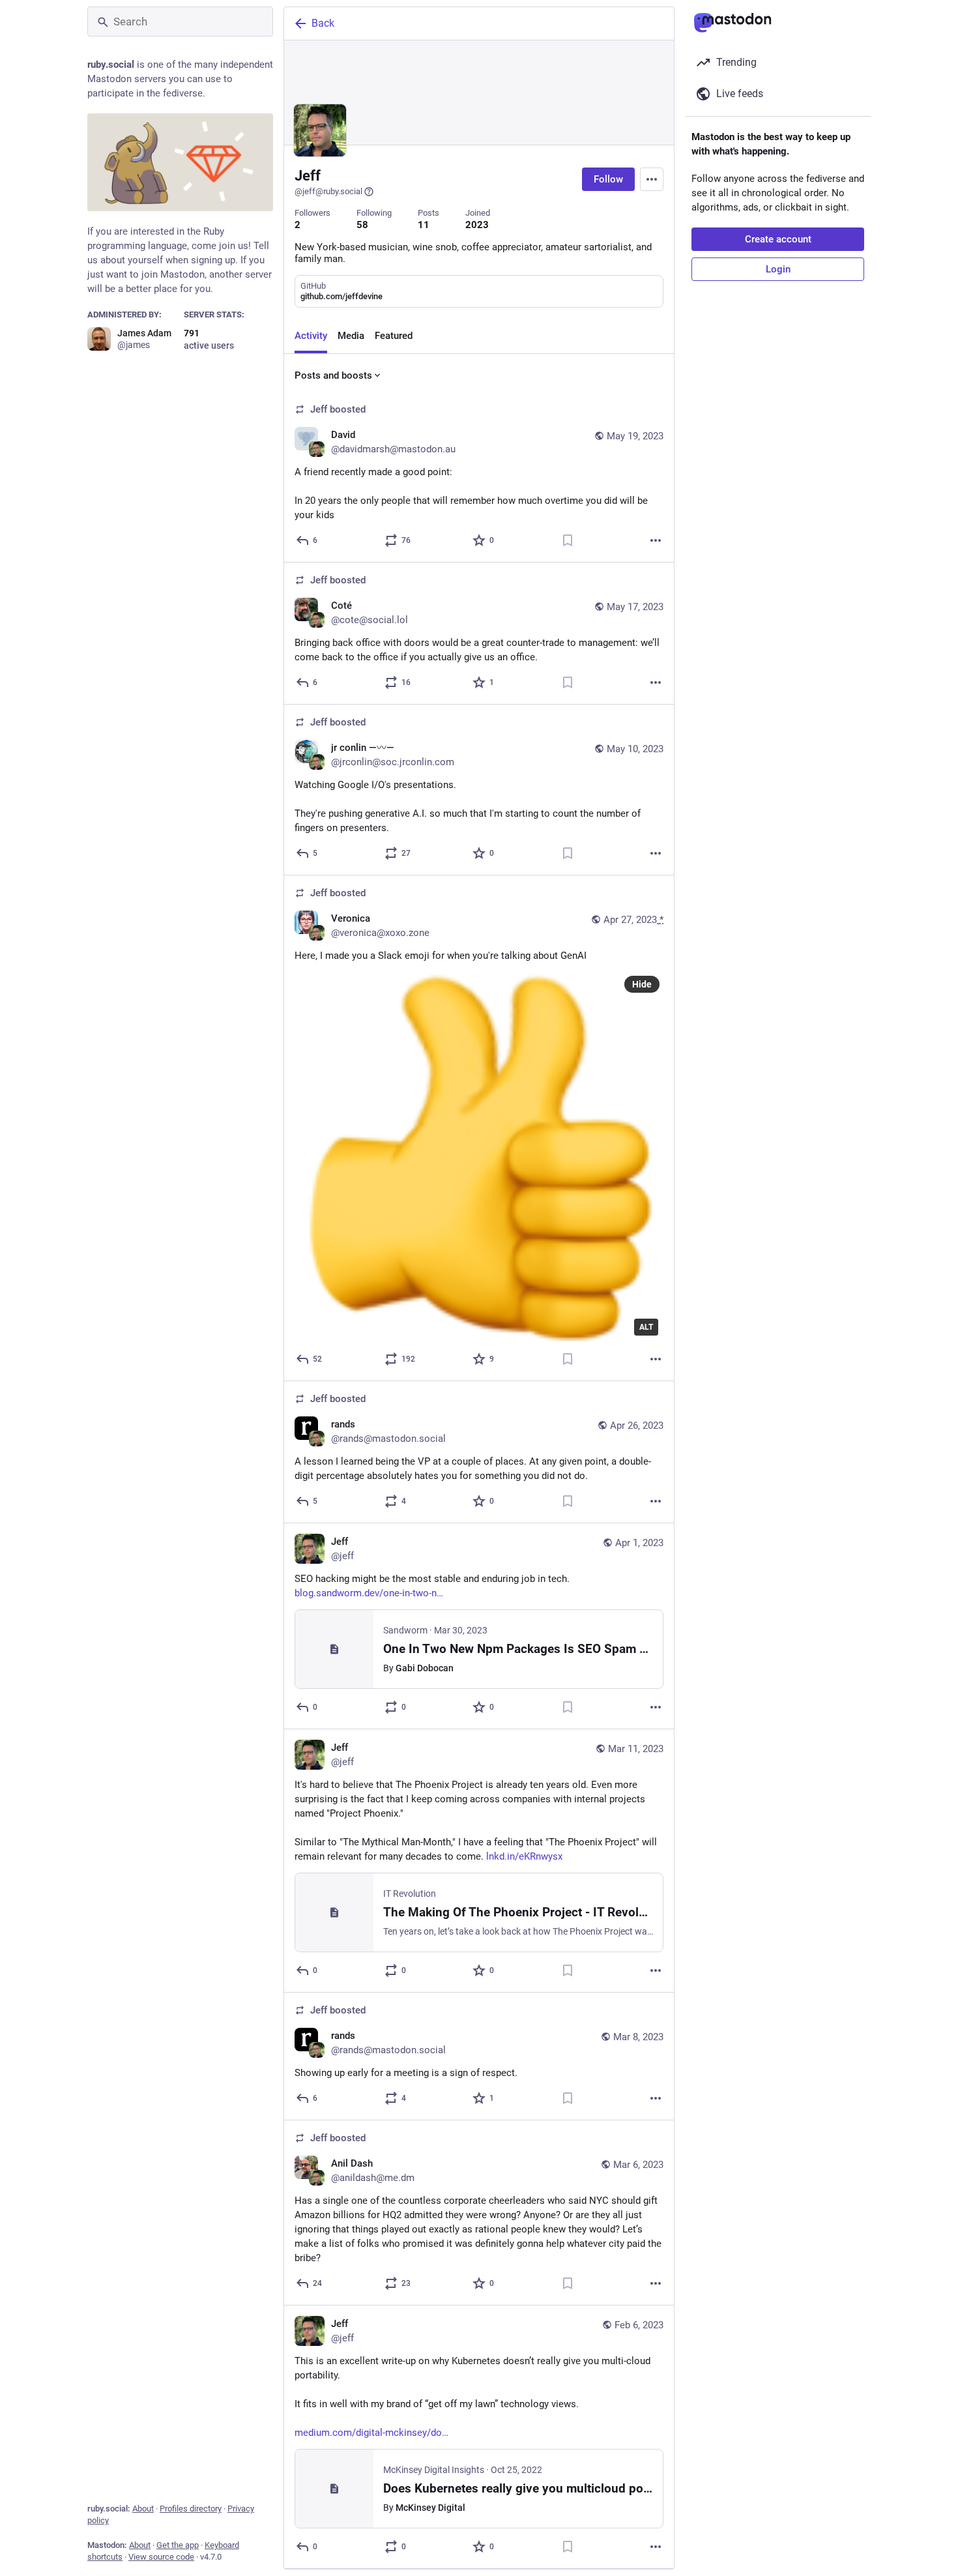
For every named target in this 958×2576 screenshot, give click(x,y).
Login (778, 269)
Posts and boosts (333, 375)
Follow (608, 179)
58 (362, 225)
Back (323, 23)
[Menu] (652, 179)
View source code (161, 2557)
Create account (778, 239)
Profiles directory (191, 2509)
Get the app (178, 2545)
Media (351, 336)
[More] (656, 540)
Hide (642, 984)
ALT (646, 1327)
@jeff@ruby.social (328, 191)
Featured (394, 336)
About (143, 2509)
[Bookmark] (568, 540)
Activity (311, 336)
